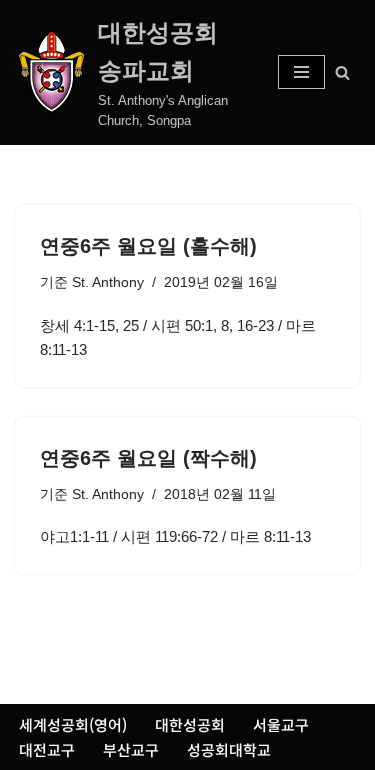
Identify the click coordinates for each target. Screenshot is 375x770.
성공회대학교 (229, 749)
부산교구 (131, 749)
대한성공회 (190, 724)
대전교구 (47, 749)
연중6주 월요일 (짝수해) (148, 458)
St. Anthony (108, 282)
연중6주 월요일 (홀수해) (148, 246)
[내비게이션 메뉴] (301, 72)
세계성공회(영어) (73, 724)
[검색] (342, 72)
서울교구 (281, 724)
